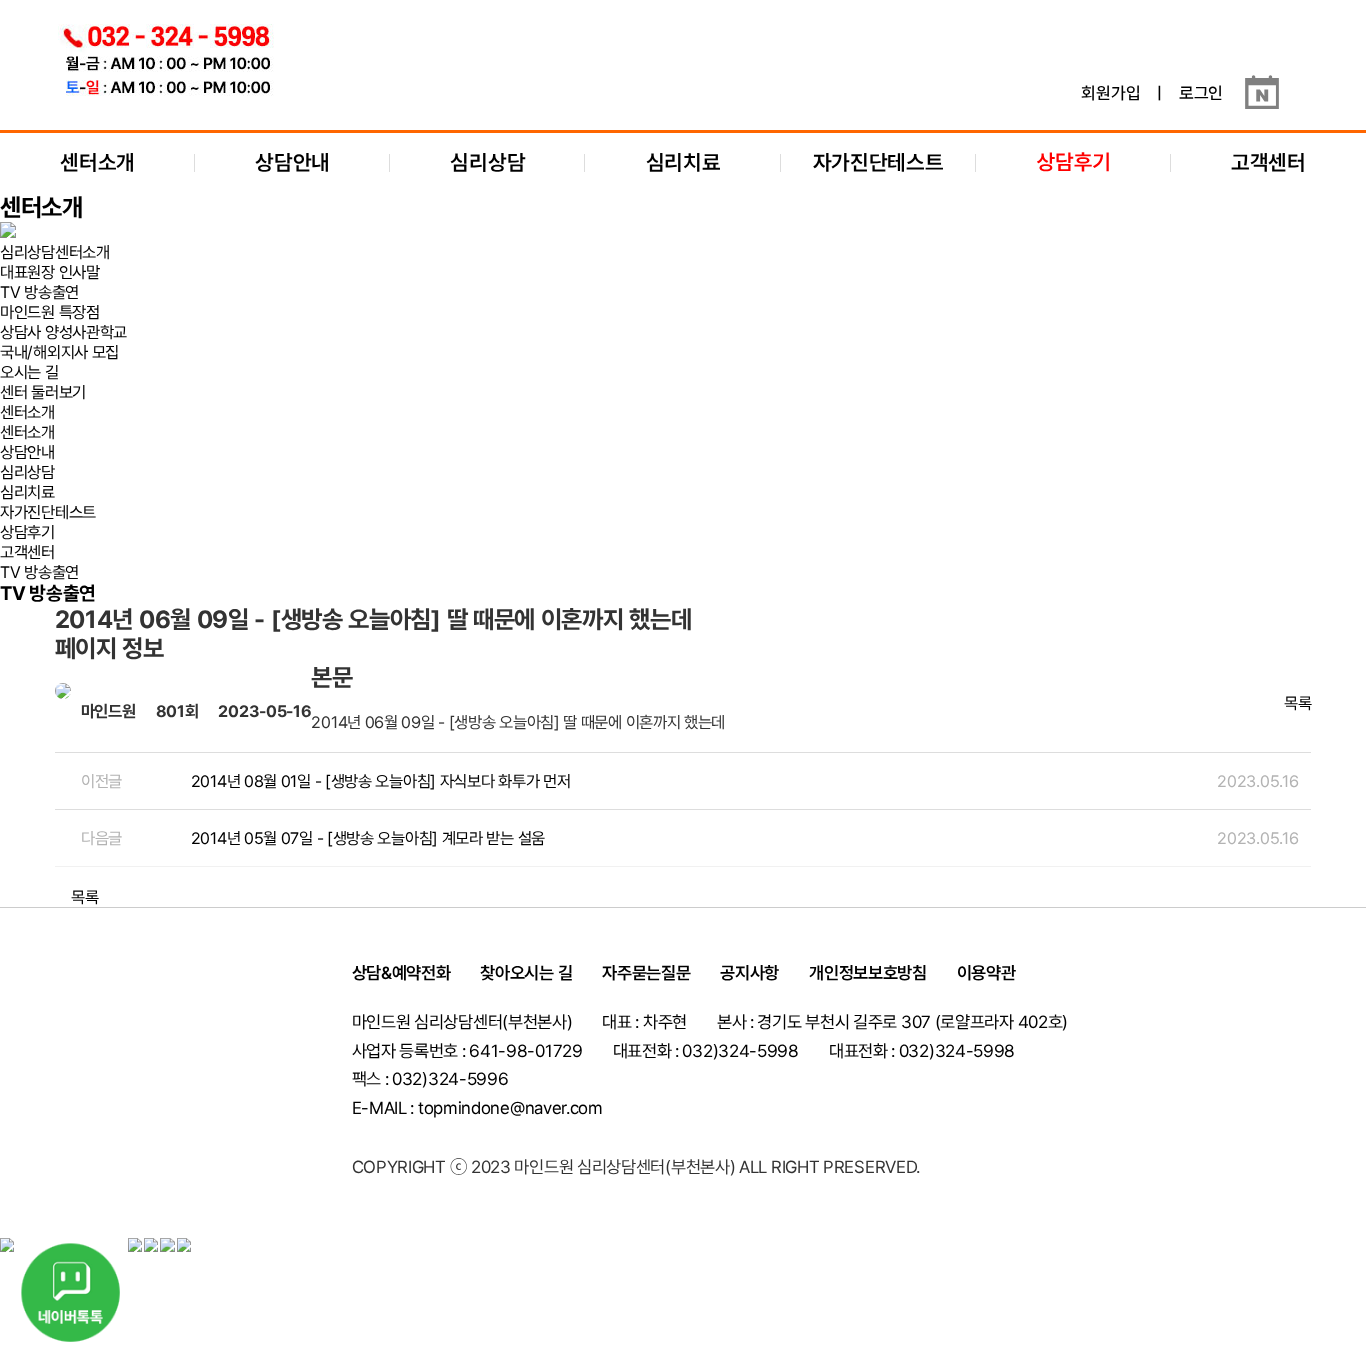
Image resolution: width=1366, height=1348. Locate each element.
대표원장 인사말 (50, 272)
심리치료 (683, 162)
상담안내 (292, 162)
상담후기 (27, 532)
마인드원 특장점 (50, 312)
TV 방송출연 (39, 292)
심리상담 (487, 162)
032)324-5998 (957, 1051)
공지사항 (749, 973)
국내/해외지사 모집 (59, 352)
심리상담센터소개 (55, 252)
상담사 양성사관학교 (63, 332)
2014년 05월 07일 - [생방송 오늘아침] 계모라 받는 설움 (368, 838)
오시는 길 (29, 372)
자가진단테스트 (878, 162)
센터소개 (97, 162)
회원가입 (1110, 93)
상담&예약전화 (401, 973)
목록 (1295, 703)
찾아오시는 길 (526, 973)
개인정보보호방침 (868, 973)
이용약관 (986, 973)
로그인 (1201, 93)
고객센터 (1268, 162)
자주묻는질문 (646, 973)
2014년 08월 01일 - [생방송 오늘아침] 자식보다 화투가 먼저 (381, 781)
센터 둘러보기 (43, 392)
